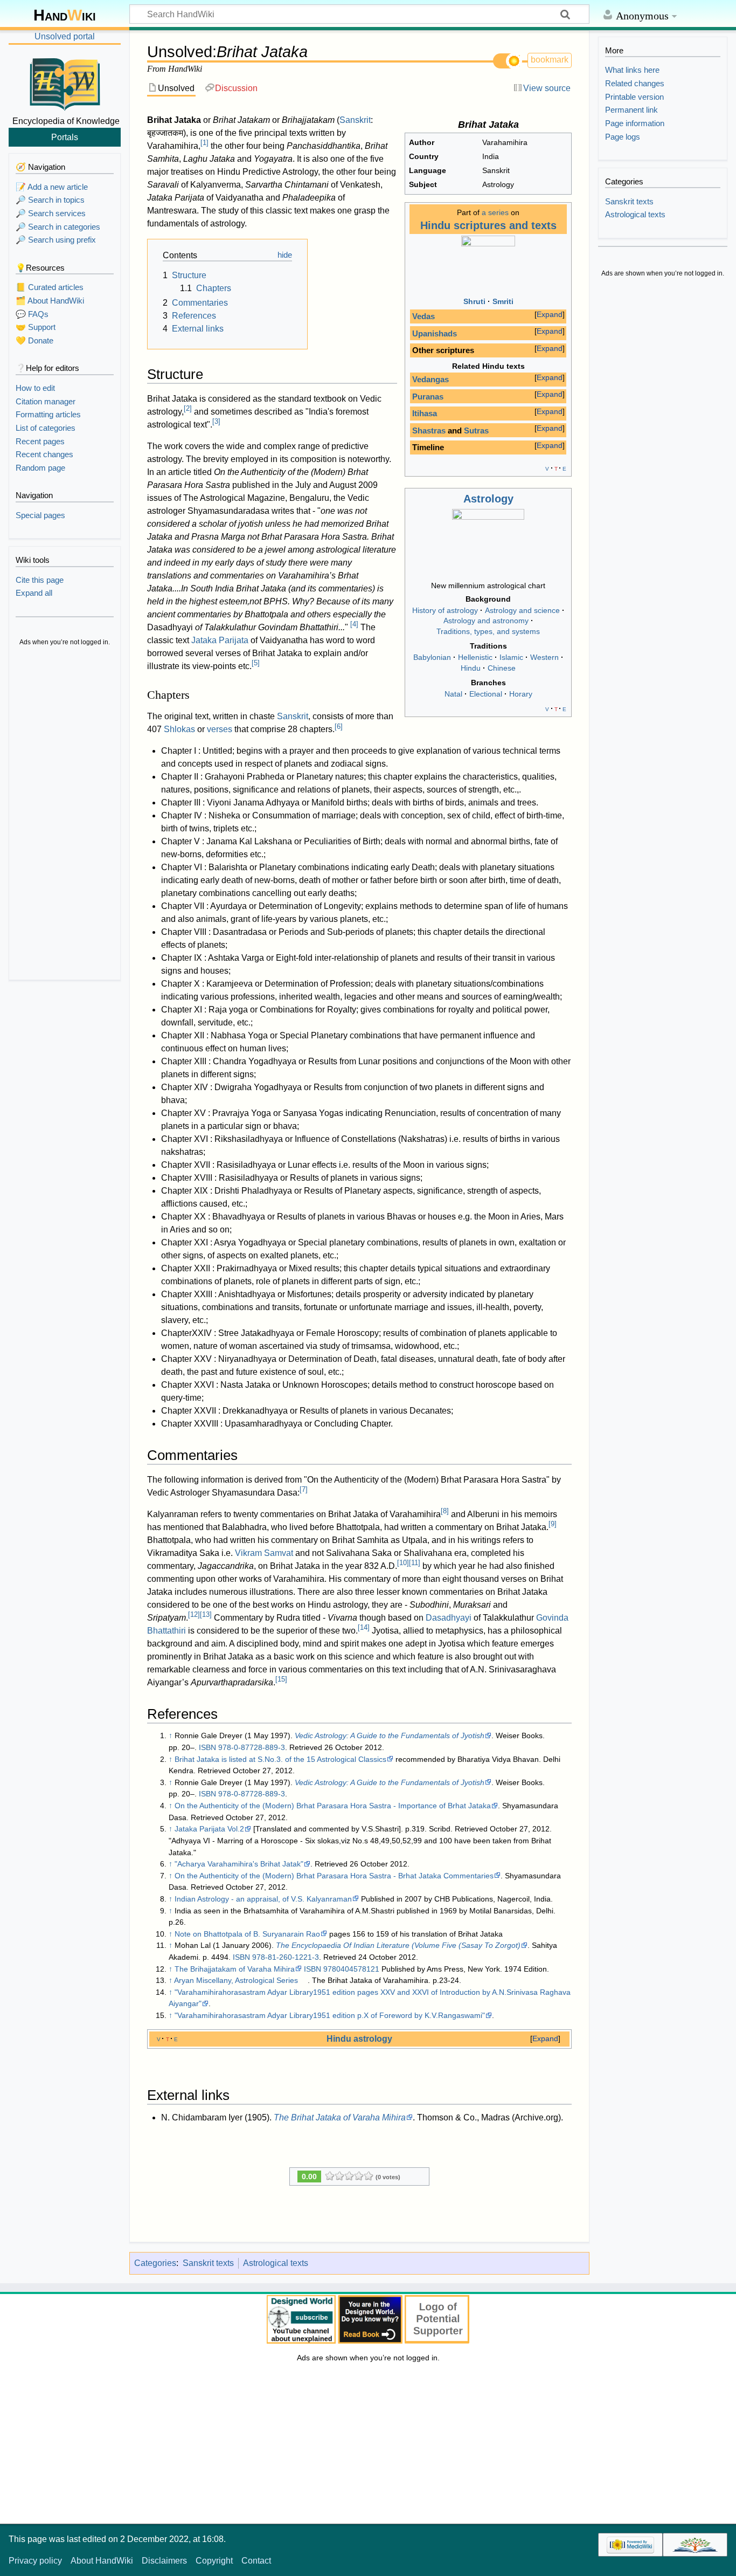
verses (220, 729)
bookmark (550, 60)
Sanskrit (355, 120)
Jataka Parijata (220, 640)
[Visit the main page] (65, 82)
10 (403, 1563)
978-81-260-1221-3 (286, 1957)
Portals (65, 137)
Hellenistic (475, 657)
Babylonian (432, 657)
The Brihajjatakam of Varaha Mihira (235, 1969)
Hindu (471, 668)
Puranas (428, 397)
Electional (486, 694)
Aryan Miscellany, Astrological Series (236, 1980)
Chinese (502, 668)
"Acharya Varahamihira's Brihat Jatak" (239, 1864)
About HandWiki (102, 2561)
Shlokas (179, 729)
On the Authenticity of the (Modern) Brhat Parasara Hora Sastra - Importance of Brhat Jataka (333, 1806)
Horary (521, 694)
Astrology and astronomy (486, 621)
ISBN (207, 1747)
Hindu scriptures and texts (488, 225)
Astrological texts (276, 2263)
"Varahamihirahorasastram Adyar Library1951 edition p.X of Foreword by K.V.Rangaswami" (330, 2015)
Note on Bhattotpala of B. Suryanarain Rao (247, 1934)
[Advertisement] (65, 814)
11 (415, 1563)
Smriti (503, 301)
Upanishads (435, 334)
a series (495, 212)
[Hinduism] (488, 263)
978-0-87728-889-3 (252, 1747)
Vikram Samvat (264, 1553)
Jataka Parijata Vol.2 (209, 1829)
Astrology (488, 499)
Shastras (429, 431)
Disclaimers (164, 2561)
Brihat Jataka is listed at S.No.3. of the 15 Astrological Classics (280, 1759)
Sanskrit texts (208, 2263)
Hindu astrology (359, 2038)
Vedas (423, 316)
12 (194, 1614)
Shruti (474, 301)
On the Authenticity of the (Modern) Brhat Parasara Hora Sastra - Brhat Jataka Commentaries (334, 1876)
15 (281, 1679)
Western (544, 657)
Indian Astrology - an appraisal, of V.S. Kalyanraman (263, 1899)
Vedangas (431, 380)
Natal (453, 694)
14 (364, 1627)
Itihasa (425, 414)
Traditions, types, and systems (488, 631)
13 (206, 1614)
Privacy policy (35, 2561)
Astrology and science (522, 610)
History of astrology (445, 610)
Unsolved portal (65, 36)
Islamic (511, 657)
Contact (256, 2561)
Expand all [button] (34, 593)
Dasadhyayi (449, 1618)
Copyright (214, 2561)
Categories (155, 2263)
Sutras (476, 431)
